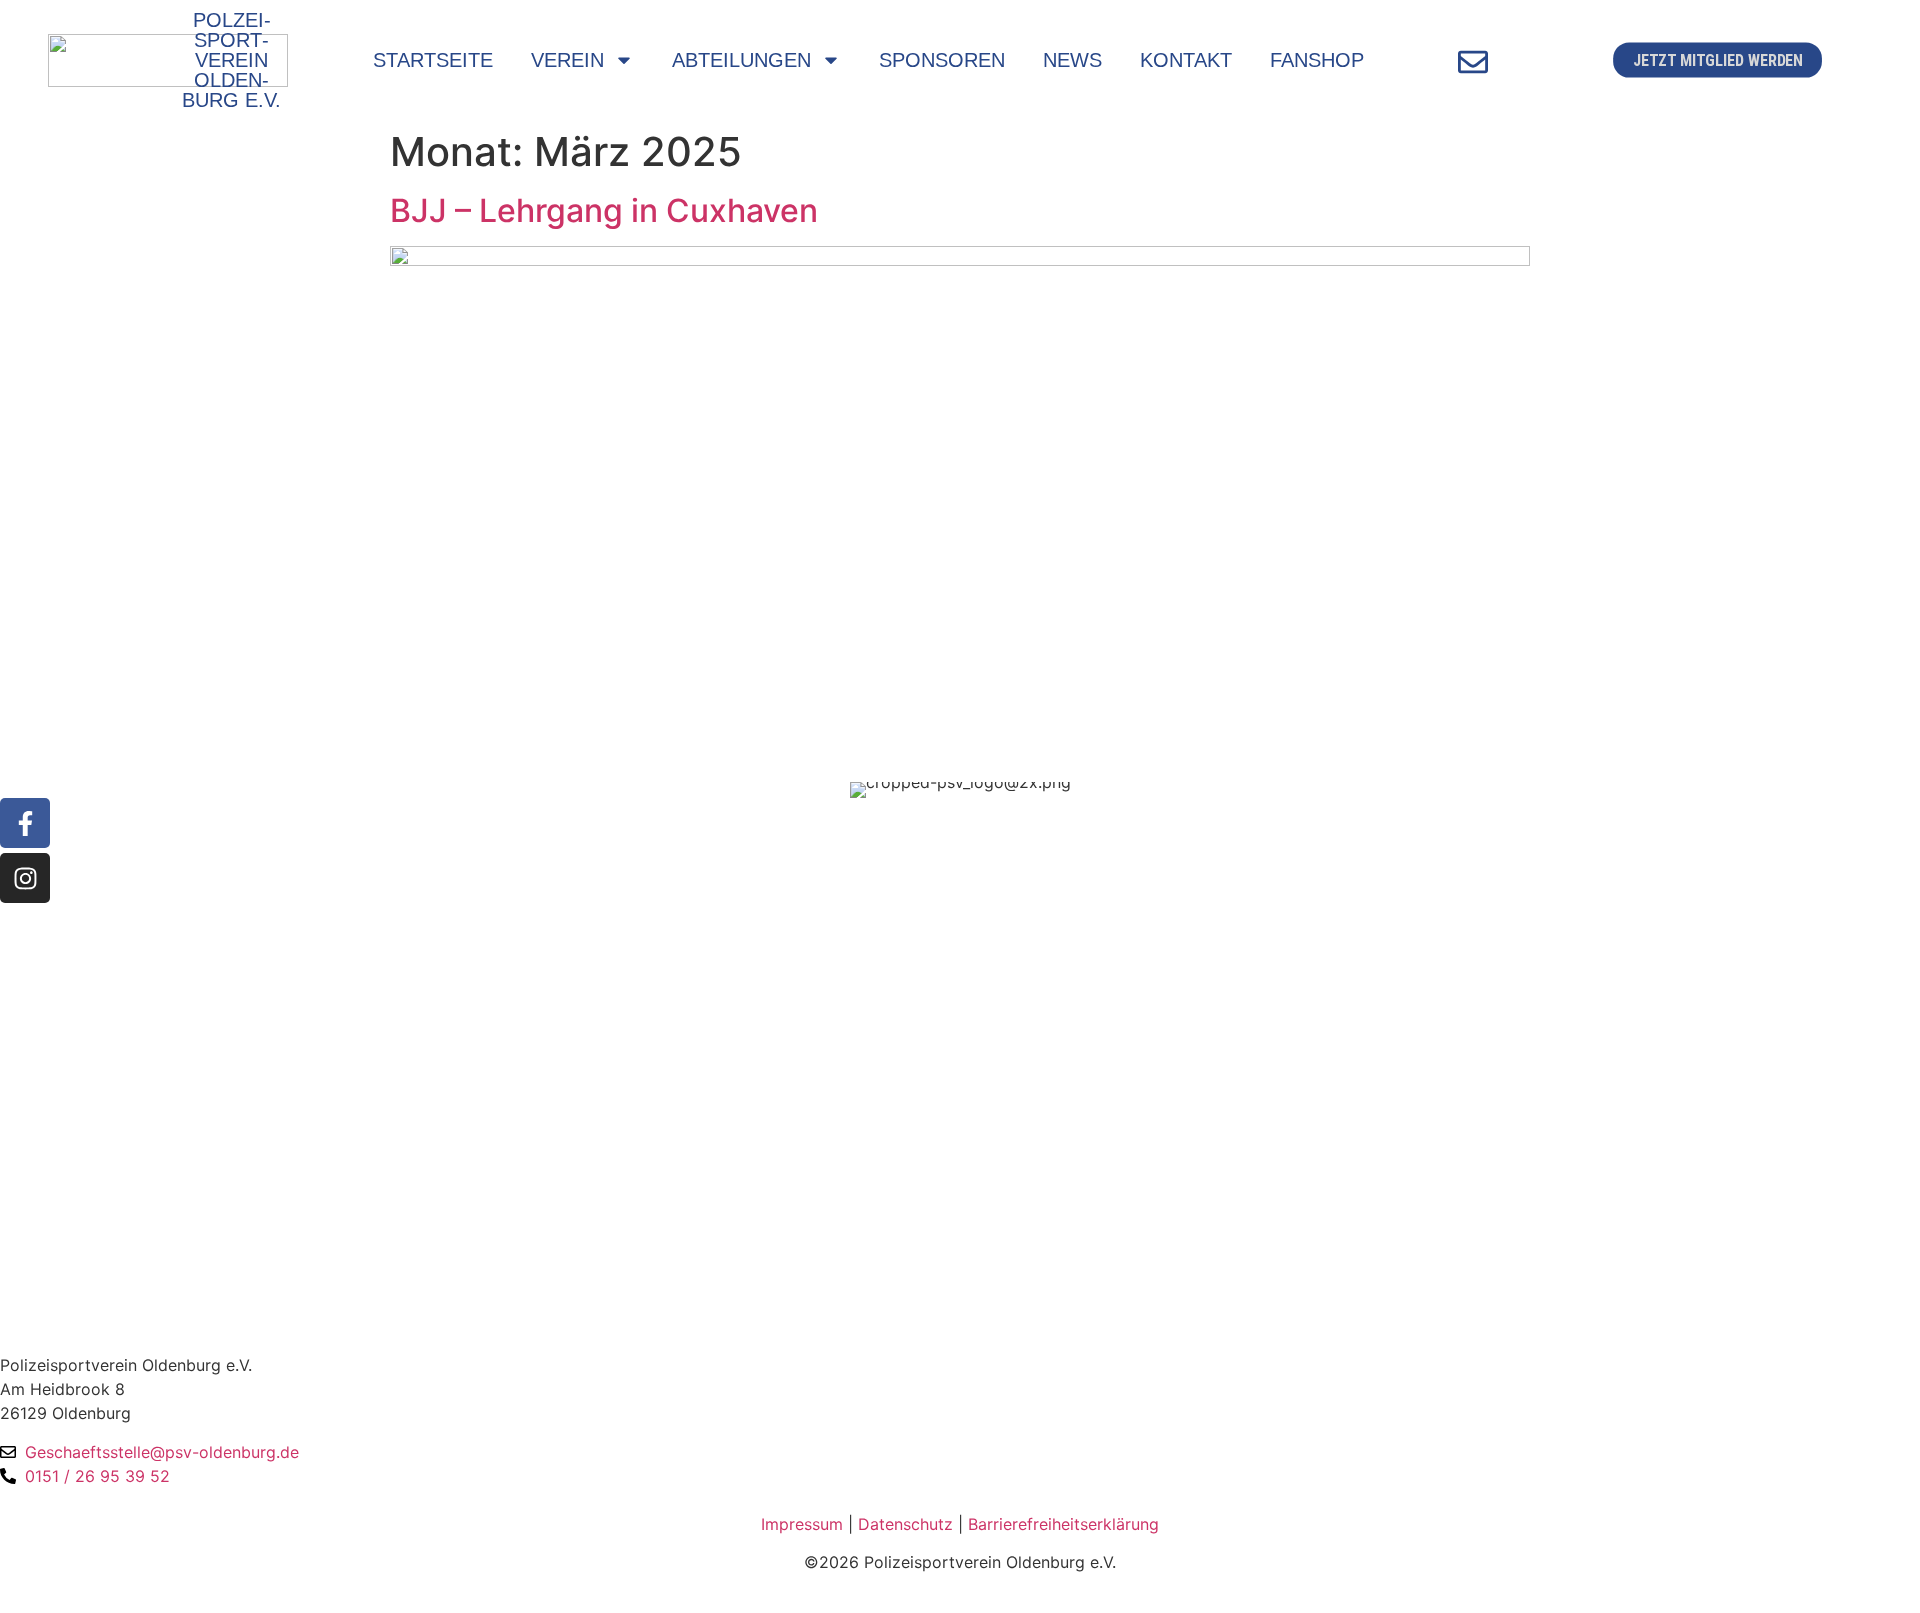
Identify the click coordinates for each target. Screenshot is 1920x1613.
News (1072, 60)
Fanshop (1317, 60)
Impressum (802, 1524)
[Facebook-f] (25, 823)
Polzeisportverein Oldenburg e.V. (231, 60)
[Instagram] (25, 878)
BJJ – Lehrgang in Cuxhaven (604, 210)
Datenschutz (905, 1524)
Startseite (433, 60)
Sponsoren (942, 60)
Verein (567, 60)
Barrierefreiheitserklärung (1063, 1524)
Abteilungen (741, 60)
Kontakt (1186, 60)
